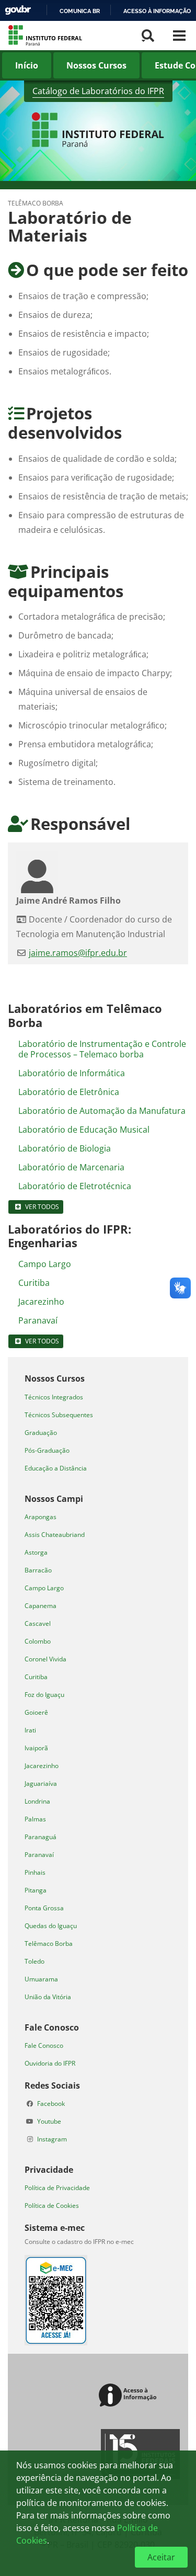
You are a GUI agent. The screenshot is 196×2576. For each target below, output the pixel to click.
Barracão (38, 1570)
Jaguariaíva (41, 1783)
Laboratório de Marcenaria (71, 1167)
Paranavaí (38, 1320)
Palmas (35, 1819)
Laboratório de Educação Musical (84, 1130)
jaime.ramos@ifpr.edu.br (78, 953)
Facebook (51, 2104)
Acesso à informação (157, 11)
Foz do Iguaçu (44, 1695)
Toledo (34, 1961)
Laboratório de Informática (72, 1073)
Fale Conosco (44, 2045)
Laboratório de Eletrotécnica (75, 1186)
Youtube (49, 2121)
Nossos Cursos (96, 65)
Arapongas (41, 1517)
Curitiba (34, 1283)
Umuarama (41, 1979)
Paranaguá (41, 1837)
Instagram (52, 2139)
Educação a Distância (56, 1468)
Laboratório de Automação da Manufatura (102, 1111)
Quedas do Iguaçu (51, 1926)
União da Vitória (48, 1997)
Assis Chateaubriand (55, 1535)
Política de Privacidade (57, 2188)
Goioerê (36, 1712)
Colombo (38, 1641)
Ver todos (42, 1207)
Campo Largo (45, 1264)
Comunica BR (80, 11)
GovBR (18, 10)
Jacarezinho (41, 1302)
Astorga (36, 1552)
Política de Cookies (52, 2205)
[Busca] (148, 36)
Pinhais (35, 1872)
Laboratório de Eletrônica (69, 1092)
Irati (30, 1730)
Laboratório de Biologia (65, 1148)
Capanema (41, 1606)
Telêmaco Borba (49, 1944)
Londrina (37, 1801)
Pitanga (36, 1890)
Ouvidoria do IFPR (50, 2063)
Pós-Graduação (47, 1450)
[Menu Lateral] (179, 36)
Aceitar (161, 2557)
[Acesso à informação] (129, 2396)
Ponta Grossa (44, 1908)
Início (27, 65)
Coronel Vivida (45, 1659)
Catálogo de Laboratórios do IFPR (98, 91)
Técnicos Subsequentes (59, 1415)
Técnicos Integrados (54, 1397)
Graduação (41, 1433)
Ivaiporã (36, 1748)
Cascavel (38, 1623)
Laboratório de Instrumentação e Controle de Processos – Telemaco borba (102, 1049)
